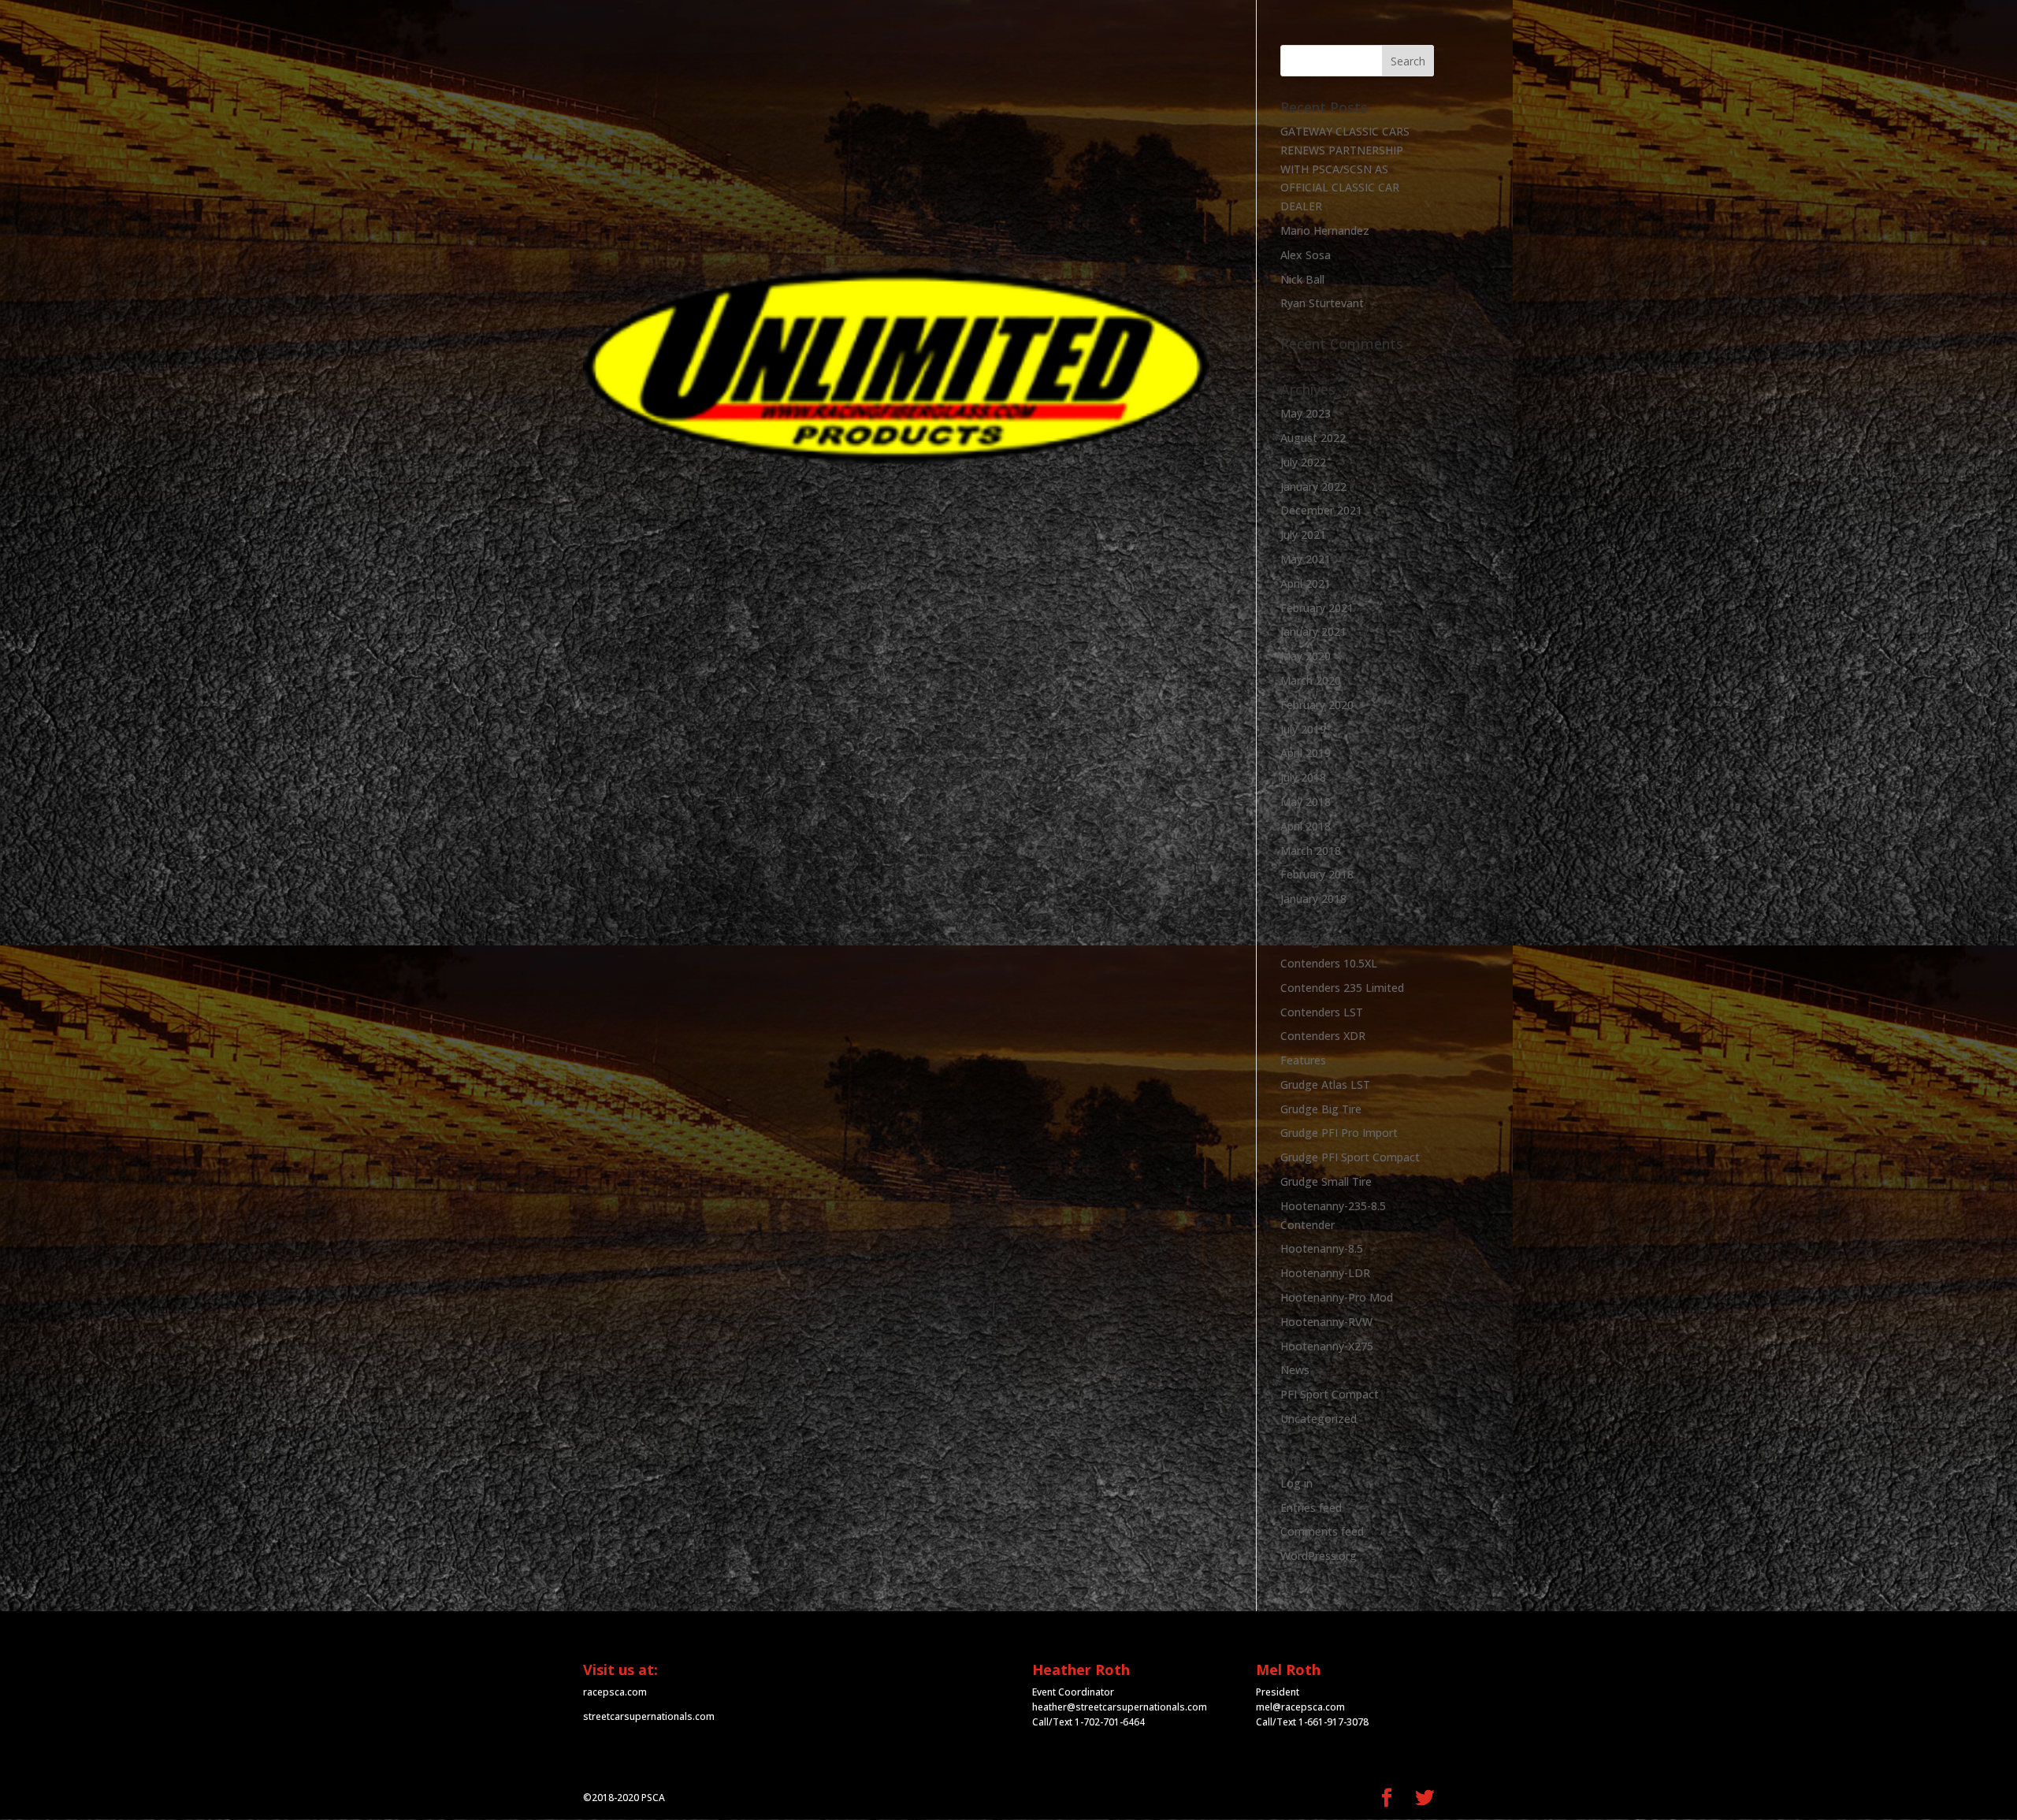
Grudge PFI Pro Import (1339, 1133)
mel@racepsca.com (1300, 1707)
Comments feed (1322, 1531)
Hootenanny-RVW (1326, 1322)
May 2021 (1306, 559)
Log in (1296, 1483)
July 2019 (1303, 729)
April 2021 (1306, 583)
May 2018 (1306, 802)
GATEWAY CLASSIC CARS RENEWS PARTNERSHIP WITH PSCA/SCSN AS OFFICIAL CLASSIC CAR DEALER (1345, 169)
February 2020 (1317, 705)
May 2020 (1306, 656)
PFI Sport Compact (1330, 1394)
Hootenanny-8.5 (1322, 1248)
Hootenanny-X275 (1327, 1346)
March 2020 (1311, 680)
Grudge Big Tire (1321, 1109)
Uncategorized (1319, 1419)
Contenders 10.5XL (1329, 963)
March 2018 (1311, 851)
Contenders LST (1322, 1012)
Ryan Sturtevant (1322, 303)
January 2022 (1313, 487)
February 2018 (1317, 874)
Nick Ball (1302, 279)
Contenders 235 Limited (1342, 988)
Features (1303, 1060)
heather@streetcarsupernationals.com (1120, 1707)
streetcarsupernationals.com (649, 1716)
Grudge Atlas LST (1325, 1085)
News (1295, 1370)
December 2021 (1321, 510)
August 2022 (1313, 438)
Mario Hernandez (1325, 230)
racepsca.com (615, 1692)
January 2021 (1313, 631)
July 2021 (1303, 535)
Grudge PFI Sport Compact (1350, 1157)
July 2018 (1303, 777)
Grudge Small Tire (1326, 1181)
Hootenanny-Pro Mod (1337, 1297)
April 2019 (1306, 753)
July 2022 (1303, 462)
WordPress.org (1319, 1556)
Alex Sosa (1306, 255)
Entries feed (1311, 1508)
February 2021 (1317, 608)
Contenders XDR (1323, 1036)
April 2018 (1306, 826)
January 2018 (1313, 899)
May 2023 (1306, 413)
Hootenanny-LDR (1325, 1273)
